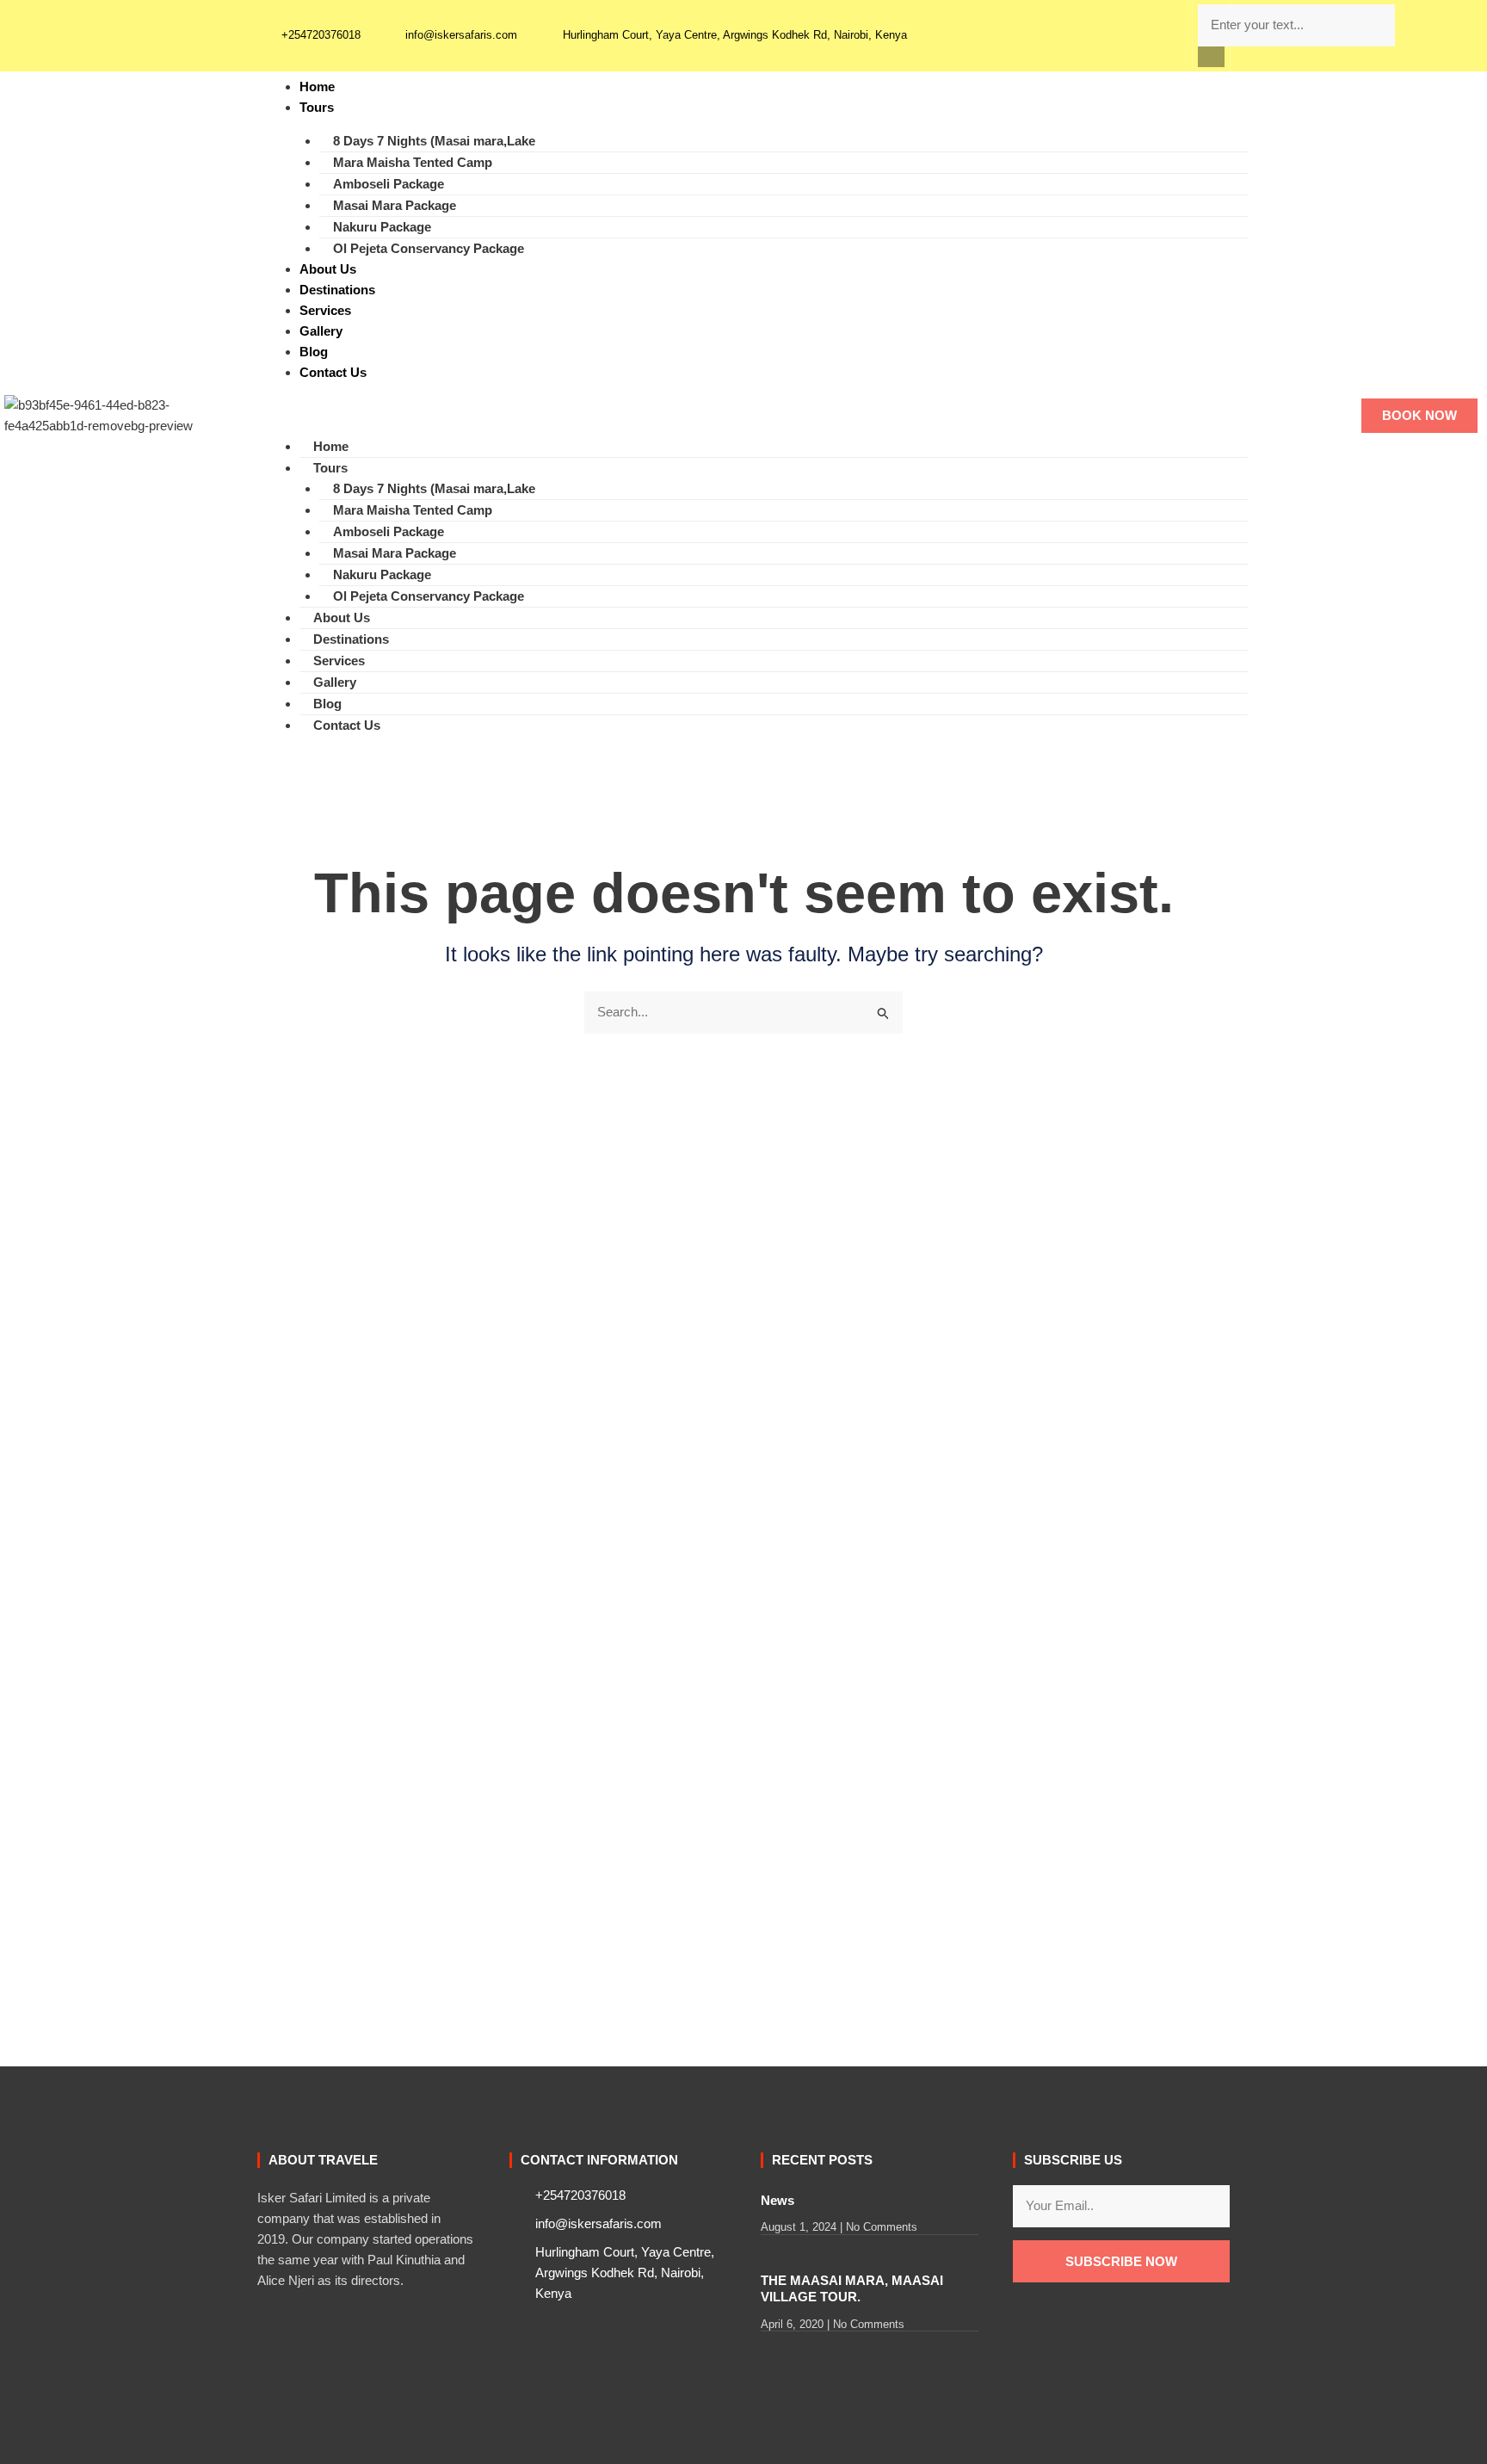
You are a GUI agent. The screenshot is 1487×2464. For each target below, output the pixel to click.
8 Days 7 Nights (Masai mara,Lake (434, 141)
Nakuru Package (382, 227)
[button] (1212, 57)
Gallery (321, 331)
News (777, 2200)
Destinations (337, 290)
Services (325, 310)
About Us (328, 269)
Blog (314, 352)
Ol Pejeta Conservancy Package (429, 248)
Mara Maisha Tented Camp (413, 162)
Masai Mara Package (395, 205)
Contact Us (333, 372)
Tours (317, 107)
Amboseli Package (389, 184)
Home (317, 86)
